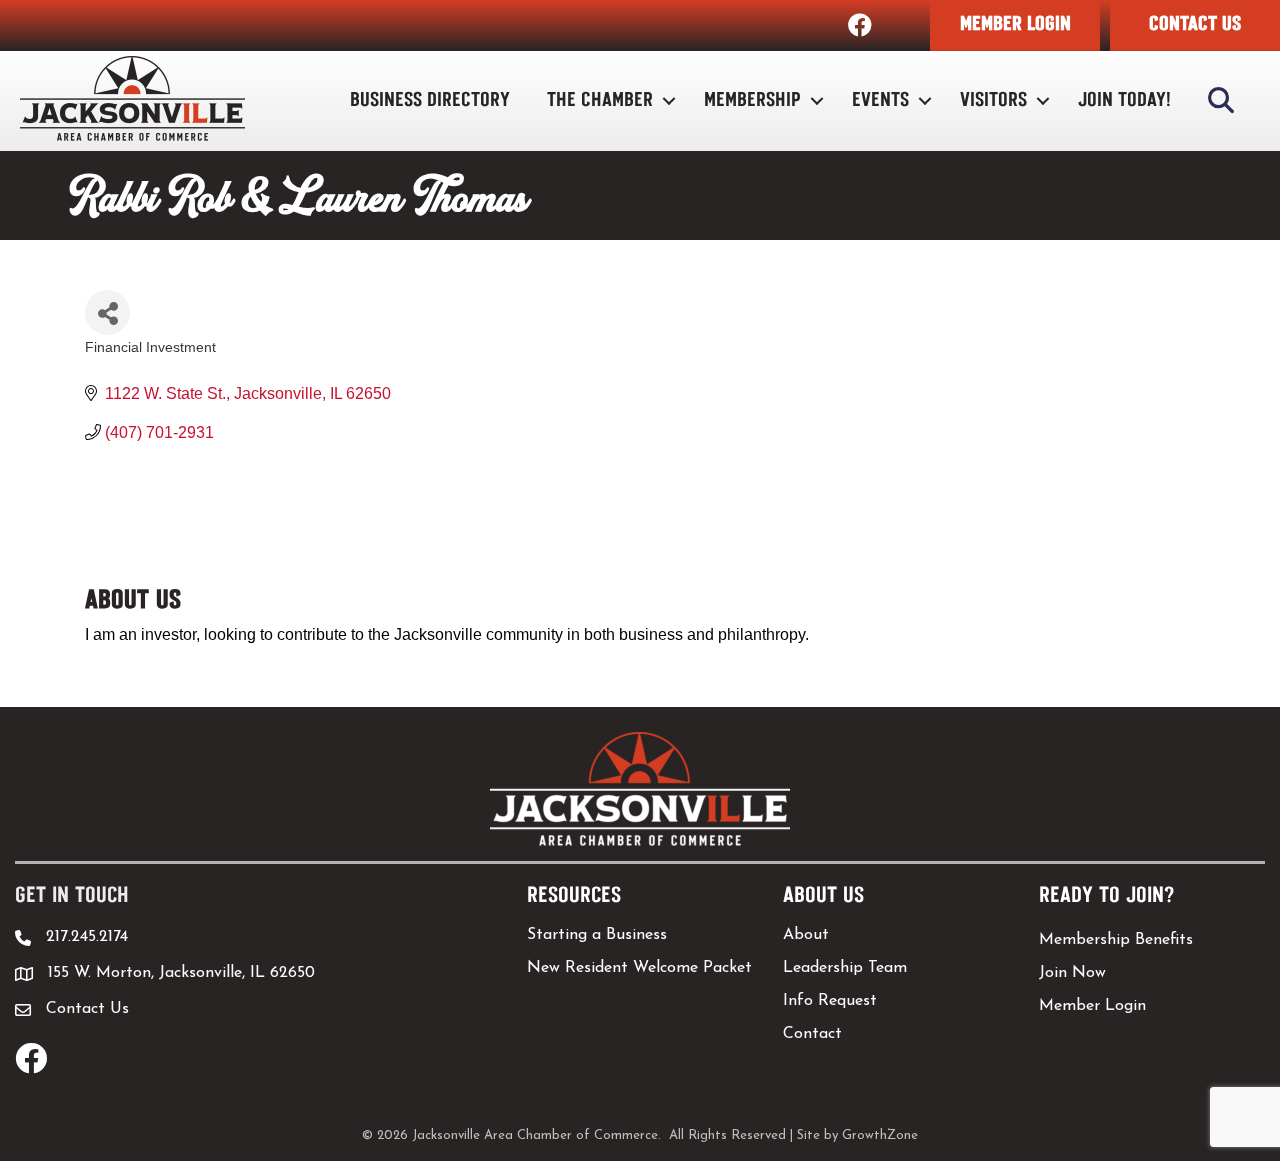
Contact (812, 1034)
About (806, 935)
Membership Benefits (1116, 940)
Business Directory (430, 100)
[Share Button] (107, 312)
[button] (1015, 25)
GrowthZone (880, 1135)
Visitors (993, 100)
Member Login (1092, 1006)
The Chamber (600, 100)
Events (880, 100)
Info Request (830, 1001)
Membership (752, 100)
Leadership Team (845, 968)
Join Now (1072, 973)
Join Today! (1124, 100)
